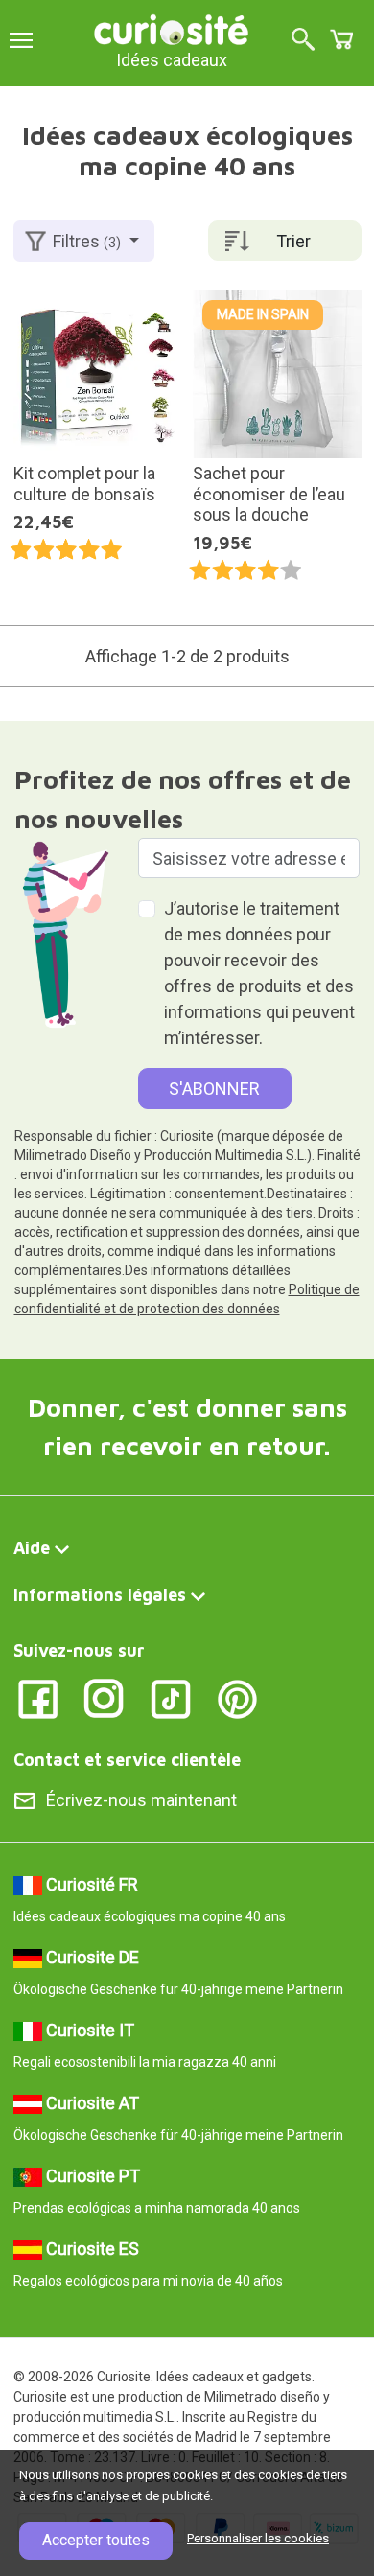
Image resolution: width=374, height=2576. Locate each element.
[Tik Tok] (171, 1697)
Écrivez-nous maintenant (141, 1800)
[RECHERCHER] (303, 41)
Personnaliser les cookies (258, 2538)
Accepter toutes (96, 2540)
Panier (341, 39)
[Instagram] (104, 1697)
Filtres (87, 241)
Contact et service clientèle (127, 1760)
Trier (293, 241)
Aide (32, 1548)
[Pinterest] (237, 1697)
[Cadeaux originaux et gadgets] (172, 28)
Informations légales (100, 1595)
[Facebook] (38, 1697)
